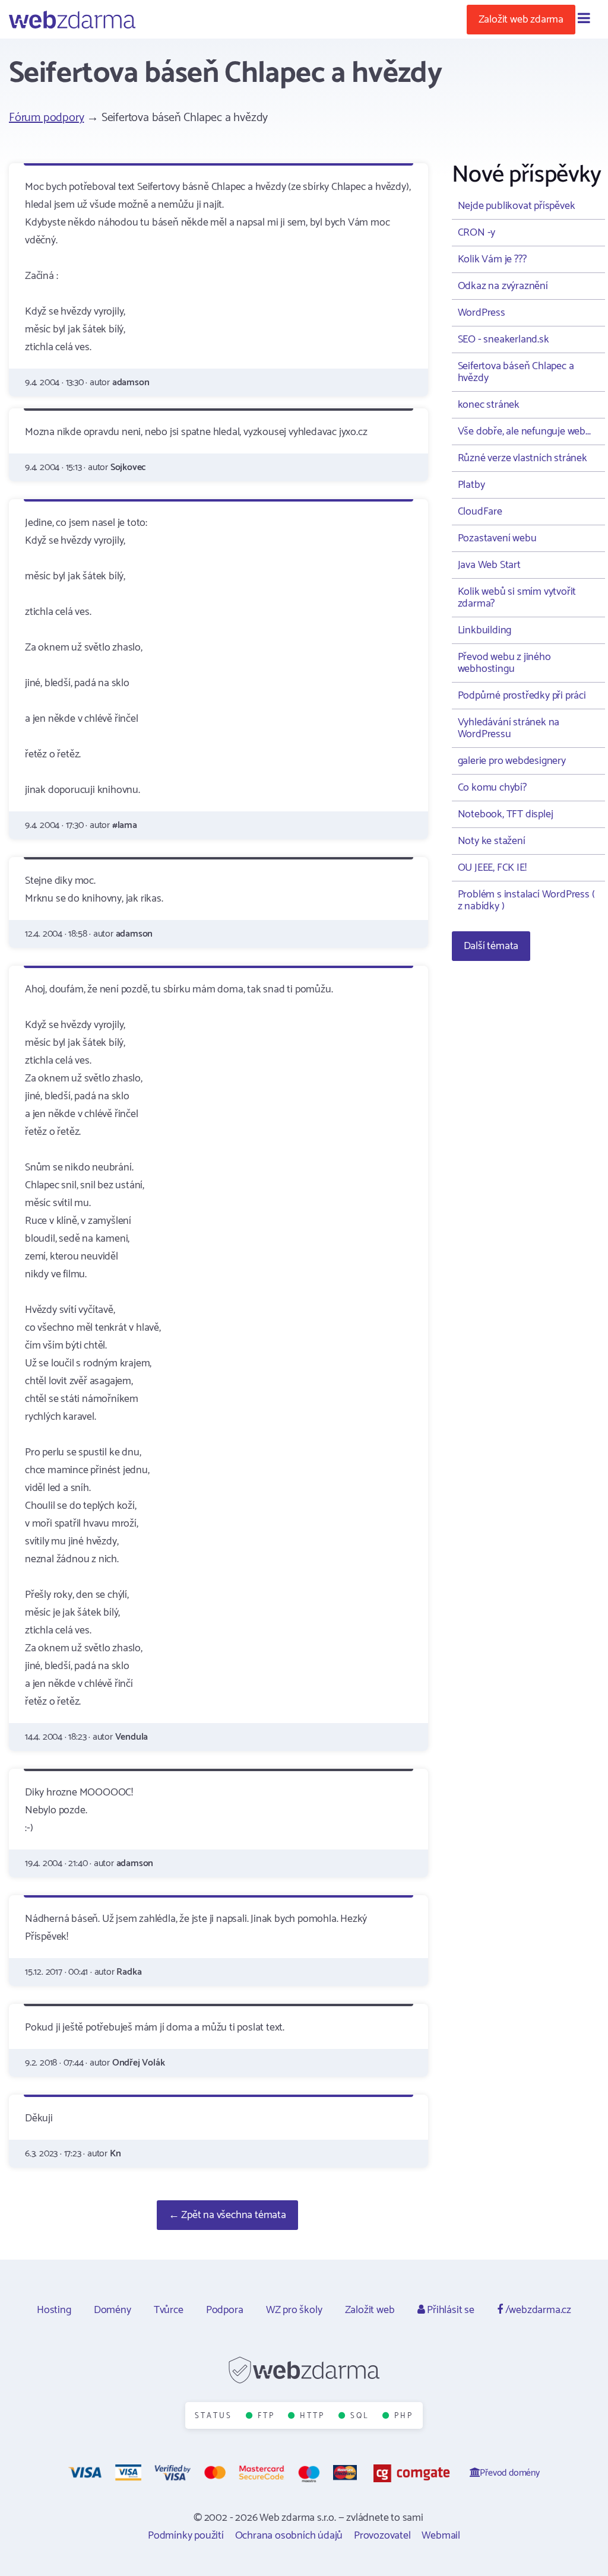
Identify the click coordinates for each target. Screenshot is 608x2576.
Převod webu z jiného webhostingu (504, 663)
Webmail (441, 2536)
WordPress (482, 313)
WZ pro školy (294, 2310)
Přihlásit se (449, 2310)
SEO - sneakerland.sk (503, 340)
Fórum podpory (46, 118)
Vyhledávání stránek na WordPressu (509, 728)
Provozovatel (382, 2536)
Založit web (370, 2310)
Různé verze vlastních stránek (522, 458)
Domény (113, 2310)
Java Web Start (489, 565)
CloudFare (480, 512)
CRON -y (477, 233)
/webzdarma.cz (537, 2310)
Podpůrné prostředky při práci (522, 696)
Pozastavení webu (497, 538)
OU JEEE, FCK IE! (492, 868)
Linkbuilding (485, 630)
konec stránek (489, 405)
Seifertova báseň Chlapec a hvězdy (516, 372)
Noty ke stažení (492, 841)
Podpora (225, 2310)
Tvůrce (169, 2310)
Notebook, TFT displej (506, 814)
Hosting (54, 2310)
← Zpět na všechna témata (227, 2215)
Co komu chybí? (492, 788)
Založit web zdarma (521, 20)
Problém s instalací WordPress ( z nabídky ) (526, 900)
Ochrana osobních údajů (289, 2536)
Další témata (491, 946)
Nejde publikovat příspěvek (517, 206)
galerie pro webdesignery (512, 761)
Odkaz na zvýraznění (503, 286)
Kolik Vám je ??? (492, 259)
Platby (471, 485)
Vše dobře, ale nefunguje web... (524, 432)
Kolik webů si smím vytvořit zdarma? (517, 598)
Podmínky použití (186, 2536)
